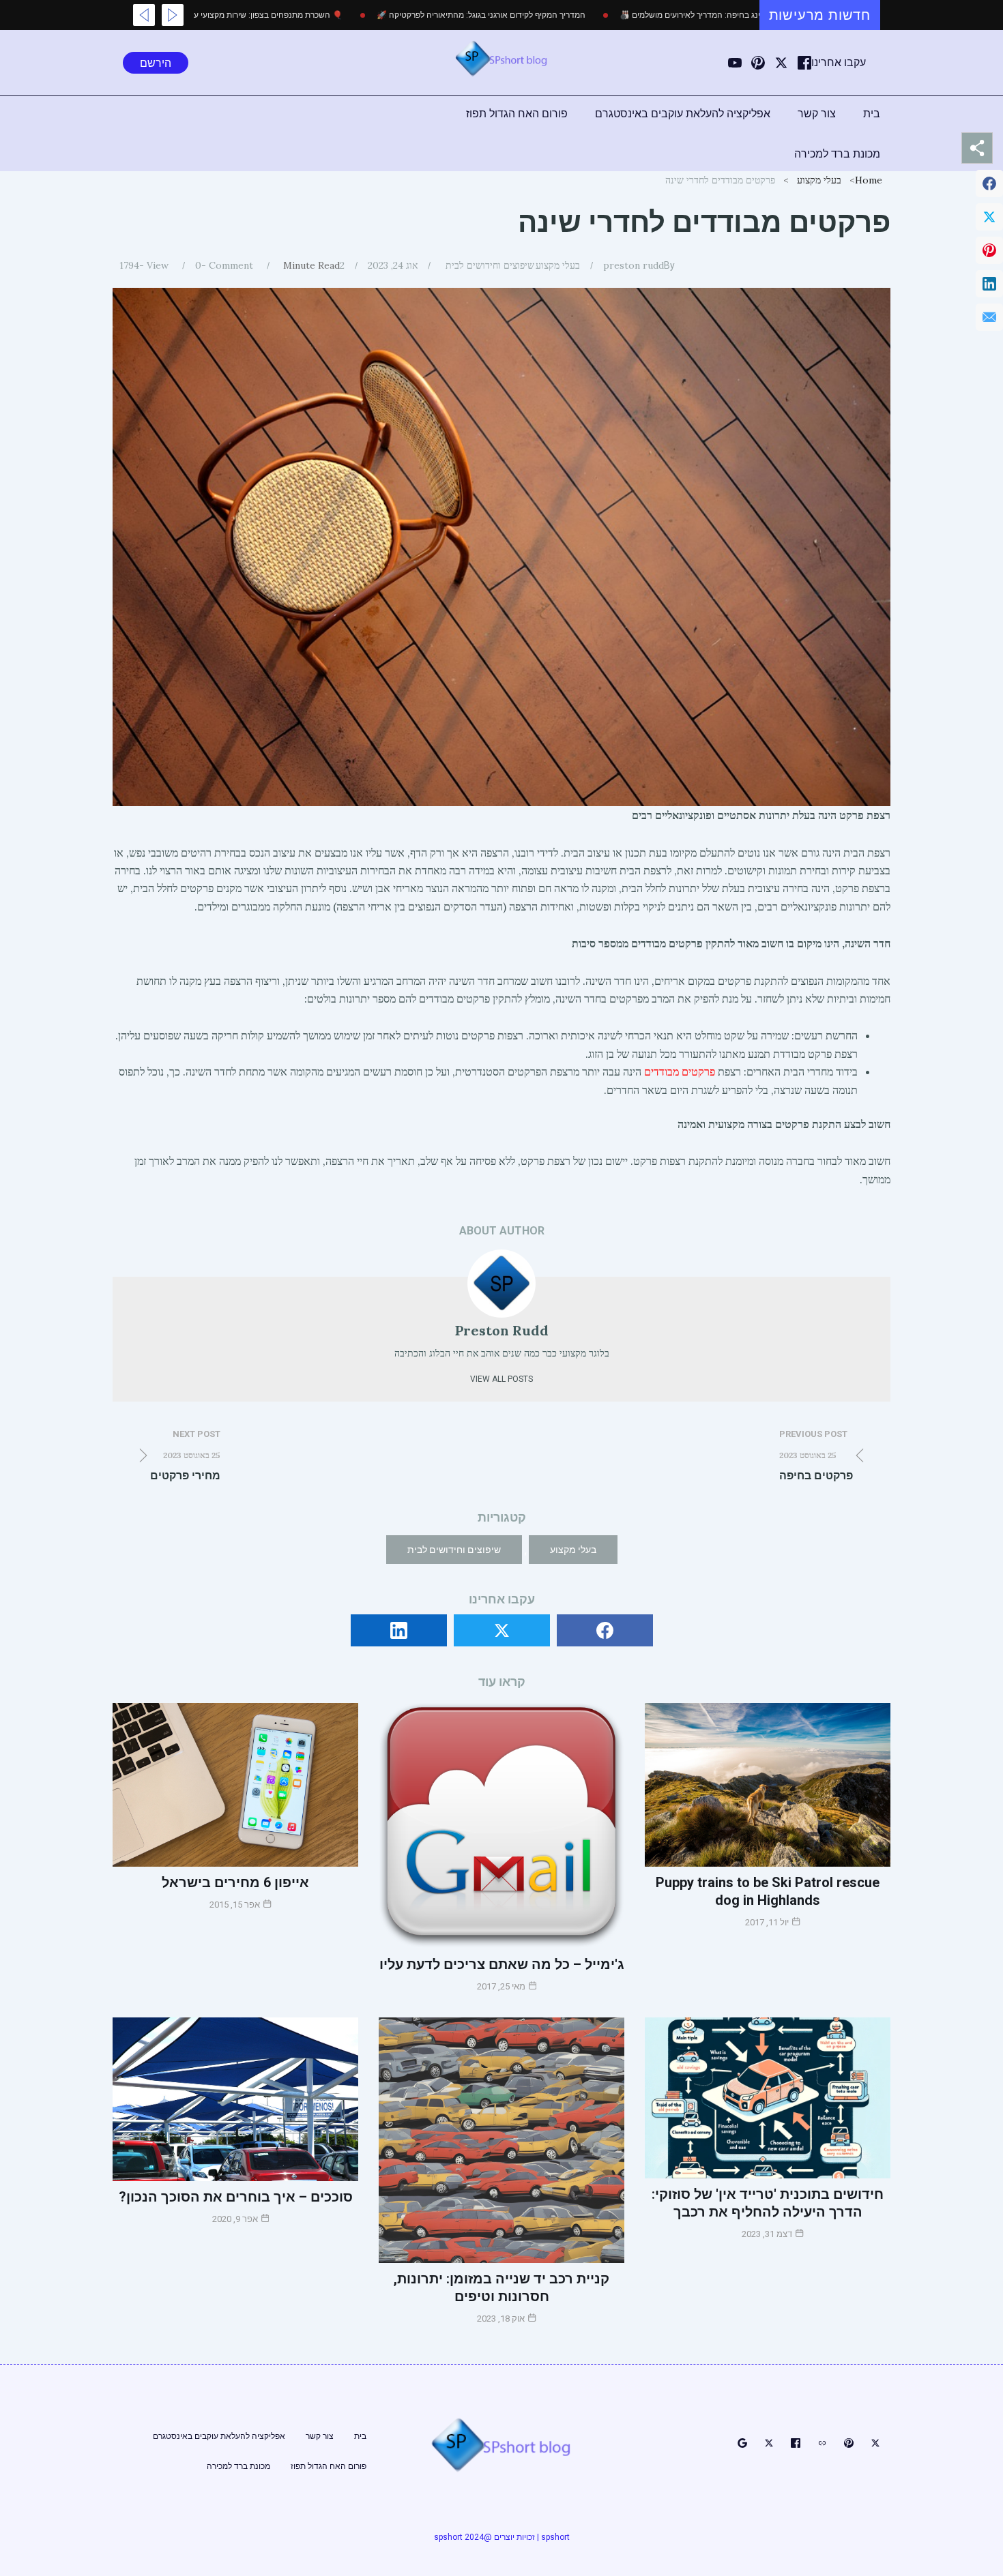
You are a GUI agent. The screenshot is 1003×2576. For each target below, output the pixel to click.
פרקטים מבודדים (680, 1071)
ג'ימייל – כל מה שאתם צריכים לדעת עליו (502, 1964)
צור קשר (817, 114)
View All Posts (501, 1379)
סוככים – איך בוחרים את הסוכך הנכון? (236, 2197)
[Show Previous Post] (173, 15)
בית (872, 114)
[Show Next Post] (144, 15)
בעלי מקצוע (819, 180)
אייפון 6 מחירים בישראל (235, 1882)
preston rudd (634, 265)
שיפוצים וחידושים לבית (490, 265)
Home (869, 180)
